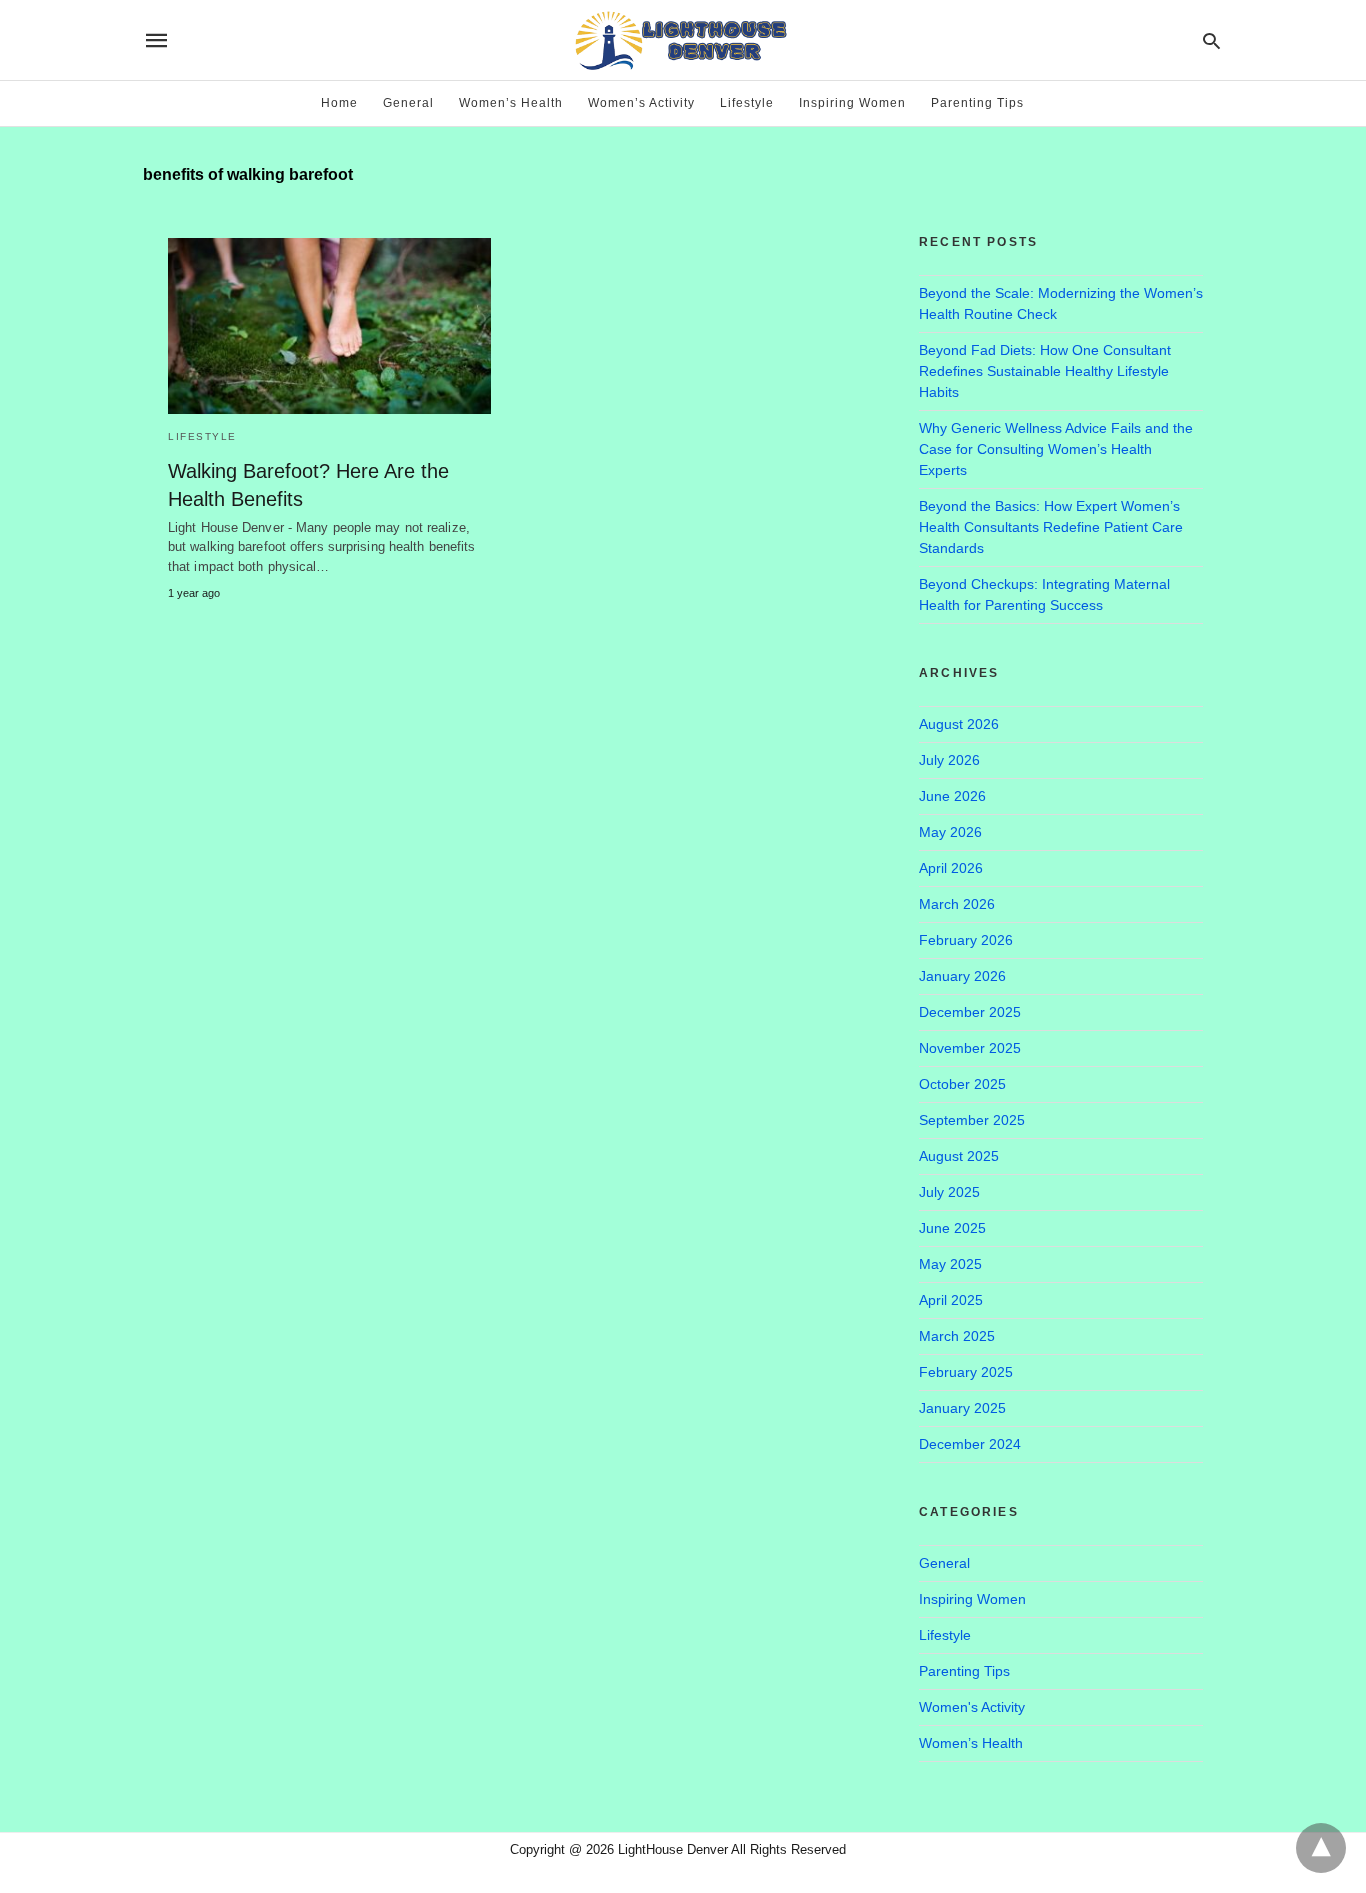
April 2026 (951, 868)
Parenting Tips (977, 103)
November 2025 (970, 1048)
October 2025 (962, 1084)
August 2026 (959, 724)
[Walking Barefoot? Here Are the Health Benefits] (329, 326)
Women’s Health (511, 103)
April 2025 (951, 1300)
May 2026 (950, 832)
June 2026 (952, 796)
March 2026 (957, 904)
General (408, 103)
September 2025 (972, 1120)
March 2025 (957, 1336)
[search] (1211, 40)
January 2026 (962, 976)
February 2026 (966, 940)
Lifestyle (747, 103)
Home (339, 103)
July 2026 (949, 760)
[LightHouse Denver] (681, 39)
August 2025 (959, 1156)
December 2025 (970, 1012)
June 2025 (952, 1228)
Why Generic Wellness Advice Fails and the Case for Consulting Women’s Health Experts (1056, 449)
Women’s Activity (641, 103)
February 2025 (966, 1372)
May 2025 (950, 1264)
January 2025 (962, 1408)
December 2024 (970, 1444)
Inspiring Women (852, 103)
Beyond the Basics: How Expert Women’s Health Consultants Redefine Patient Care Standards (1051, 527)
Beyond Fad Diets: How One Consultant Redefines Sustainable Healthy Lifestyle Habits (1045, 371)
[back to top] (1321, 1848)
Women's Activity (972, 1707)
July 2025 (949, 1192)
